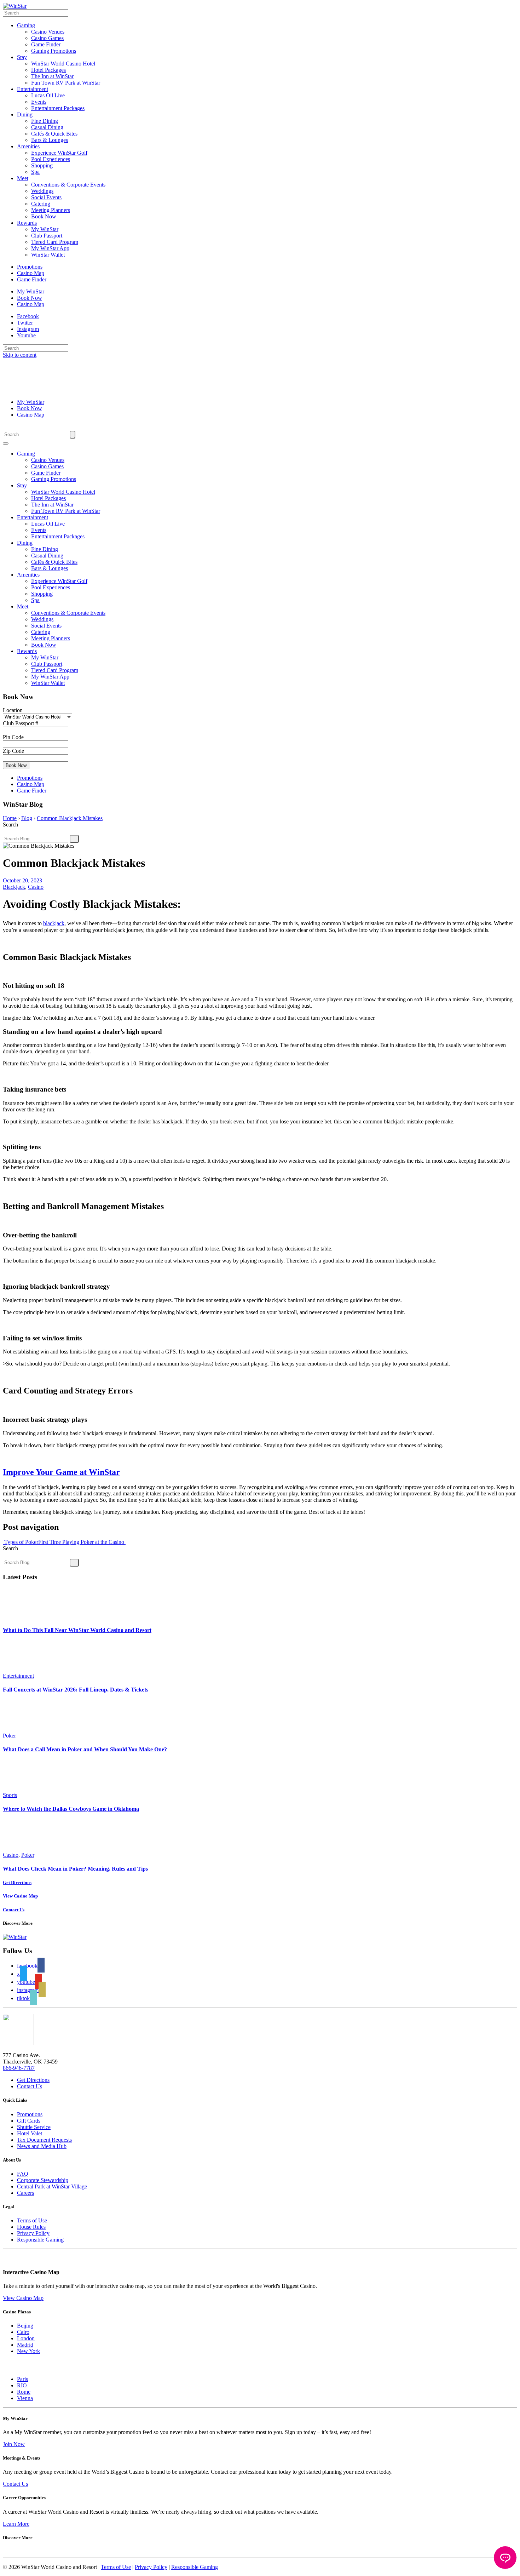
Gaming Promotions (54, 51)
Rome (24, 2392)
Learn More (16, 2524)
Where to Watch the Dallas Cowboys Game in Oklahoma (71, 1809)
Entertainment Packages (58, 108)
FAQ (23, 2174)
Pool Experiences (51, 159)
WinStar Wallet (48, 255)
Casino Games (47, 38)
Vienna (25, 2398)
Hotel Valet (30, 2133)
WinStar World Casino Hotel (63, 64)
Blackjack (14, 887)
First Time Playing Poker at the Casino (82, 1542)
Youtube (26, 335)
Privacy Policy (33, 2233)
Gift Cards (29, 2121)
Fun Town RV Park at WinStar (66, 83)
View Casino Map (23, 2298)
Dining (25, 115)
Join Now (14, 2444)
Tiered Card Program (55, 242)
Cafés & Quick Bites (54, 134)
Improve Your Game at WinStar (61, 1472)
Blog (27, 818)
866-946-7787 (19, 2068)
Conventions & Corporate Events (68, 185)
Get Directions (33, 2080)
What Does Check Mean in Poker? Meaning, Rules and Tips (75, 1869)
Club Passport (47, 236)
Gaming (26, 25)
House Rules (31, 2227)
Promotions (30, 267)
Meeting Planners (51, 210)
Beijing (25, 2326)
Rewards (27, 223)
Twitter (25, 323)
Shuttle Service (34, 2127)
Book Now (44, 216)
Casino (36, 887)
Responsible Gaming (40, 2240)
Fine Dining (45, 121)
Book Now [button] (16, 765)
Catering (41, 204)
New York (28, 2351)
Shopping (42, 165)
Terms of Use (32, 2220)
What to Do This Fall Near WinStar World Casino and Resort (77, 1630)
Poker (9, 1736)
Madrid (25, 2345)
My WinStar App (50, 248)
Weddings (42, 191)
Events (39, 102)
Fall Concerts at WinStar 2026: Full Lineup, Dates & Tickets (76, 1690)
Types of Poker (21, 1542)
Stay (22, 57)
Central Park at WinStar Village (52, 2186)
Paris (22, 2379)
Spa (35, 172)
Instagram (28, 329)
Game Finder (46, 44)
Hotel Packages (48, 70)
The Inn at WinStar (52, 76)
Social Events (46, 197)
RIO (22, 2385)
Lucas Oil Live (48, 95)
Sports (10, 1795)
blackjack (54, 923)
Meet (23, 178)
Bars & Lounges (50, 140)
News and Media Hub (42, 2146)
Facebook (28, 316)
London (26, 2338)
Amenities (28, 146)
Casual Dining (47, 127)
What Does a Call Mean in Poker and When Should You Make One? (85, 1749)
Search (10, 825)
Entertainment (33, 89)
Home (10, 818)
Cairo (23, 2332)
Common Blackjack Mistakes (70, 818)
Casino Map (31, 273)
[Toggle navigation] (6, 443)
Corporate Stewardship (43, 2180)
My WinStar (45, 229)
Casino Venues (48, 32)
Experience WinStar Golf (59, 153)
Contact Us (30, 2086)
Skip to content (20, 355)
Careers (25, 2193)
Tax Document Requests (44, 2140)
